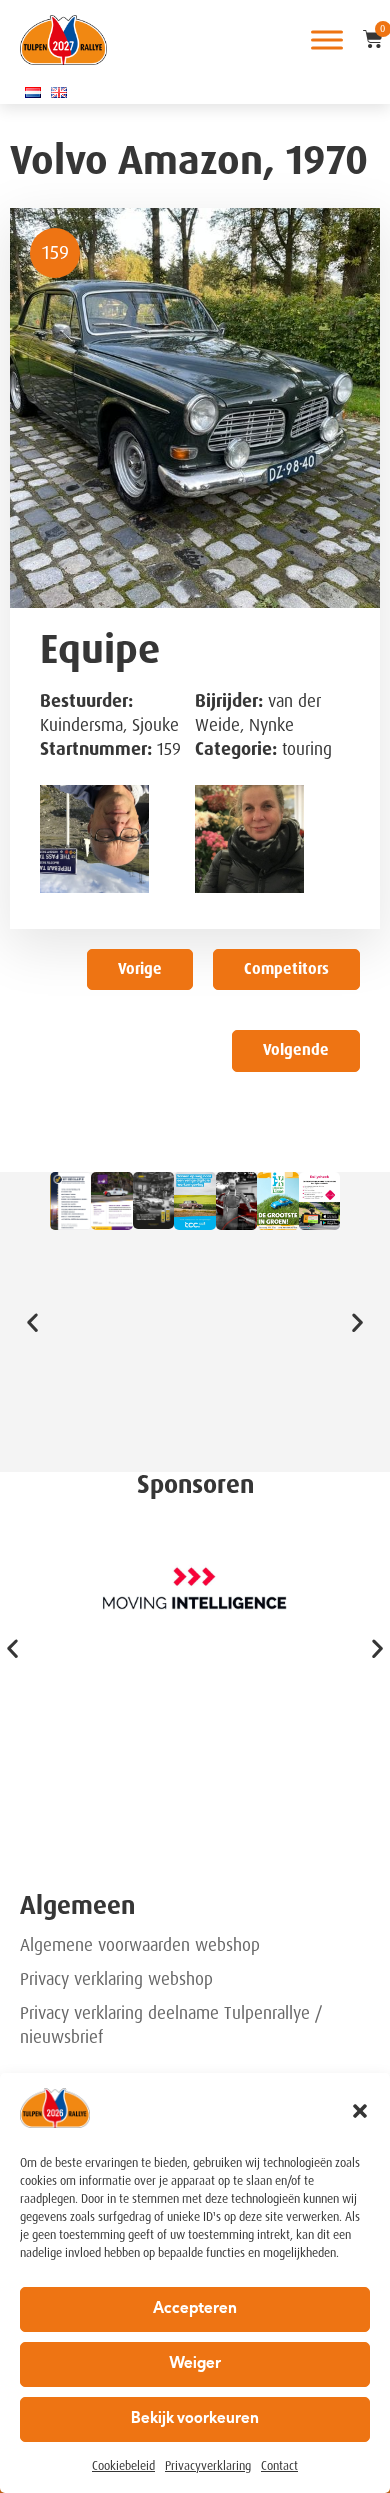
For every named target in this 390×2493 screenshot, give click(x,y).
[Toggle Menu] (327, 39)
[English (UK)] (59, 92)
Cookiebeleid (123, 2466)
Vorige (140, 969)
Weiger (195, 2364)
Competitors (286, 969)
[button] (360, 2111)
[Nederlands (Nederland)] (33, 92)
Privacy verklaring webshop (116, 1979)
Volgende (296, 1050)
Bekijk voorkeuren (195, 2419)
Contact (279, 2466)
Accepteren (195, 2309)
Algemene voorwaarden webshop (140, 1945)
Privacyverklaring (208, 2466)
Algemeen (77, 1905)
